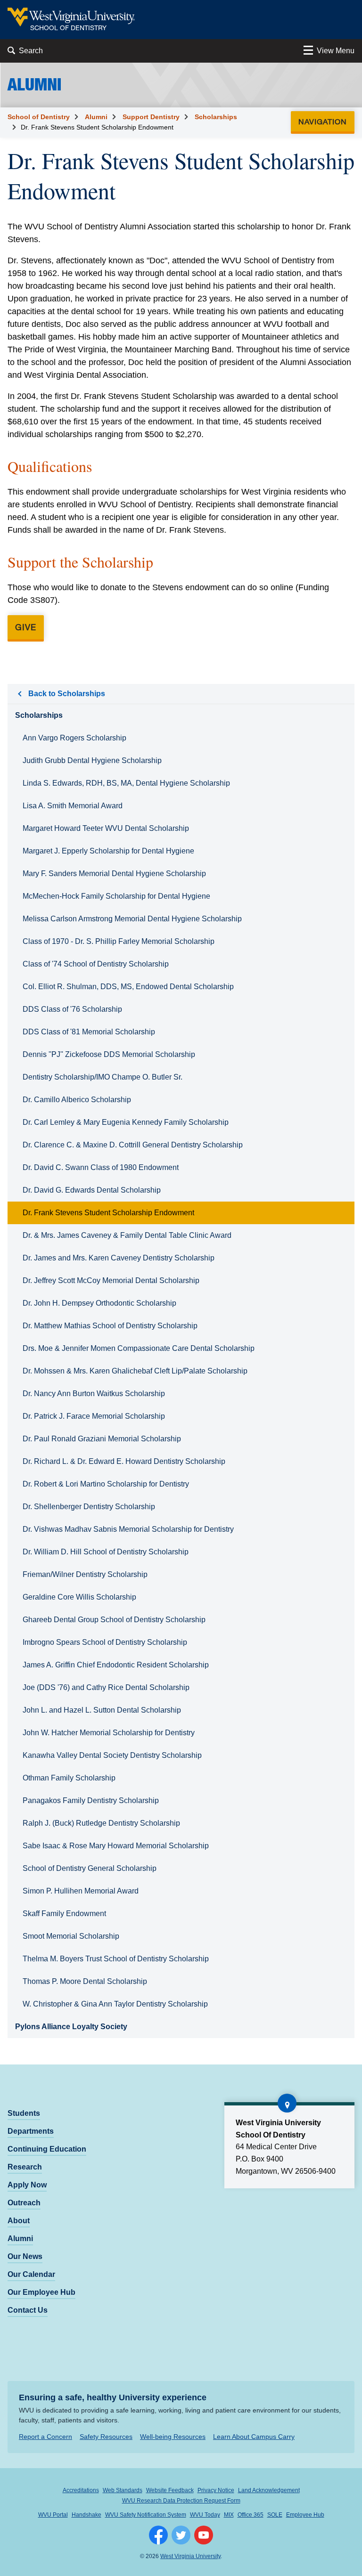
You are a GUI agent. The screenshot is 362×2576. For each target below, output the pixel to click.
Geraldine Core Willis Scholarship (79, 1597)
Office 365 (251, 2515)
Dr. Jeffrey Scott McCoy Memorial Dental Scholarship (111, 1280)
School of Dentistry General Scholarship (90, 1868)
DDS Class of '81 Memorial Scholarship (89, 1032)
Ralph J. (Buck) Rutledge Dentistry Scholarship (101, 1823)
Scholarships (216, 117)
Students (24, 2113)
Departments (31, 2131)
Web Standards (123, 2490)
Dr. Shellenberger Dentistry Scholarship (89, 1507)
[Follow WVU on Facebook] (158, 2535)
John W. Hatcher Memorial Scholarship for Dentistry (109, 1733)
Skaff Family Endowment (64, 1914)
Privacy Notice (216, 2490)
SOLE (275, 2515)
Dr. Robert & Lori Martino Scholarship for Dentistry (106, 1484)
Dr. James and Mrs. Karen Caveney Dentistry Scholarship (119, 1258)
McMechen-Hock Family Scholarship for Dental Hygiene (116, 896)
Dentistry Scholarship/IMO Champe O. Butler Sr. (103, 1077)
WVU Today (205, 2515)
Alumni (96, 117)
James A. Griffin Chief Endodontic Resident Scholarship (116, 1665)
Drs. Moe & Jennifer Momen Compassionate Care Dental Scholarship (139, 1348)
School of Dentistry (39, 117)
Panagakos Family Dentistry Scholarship (91, 1800)
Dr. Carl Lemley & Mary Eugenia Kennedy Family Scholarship (126, 1122)
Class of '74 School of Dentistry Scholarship (96, 964)
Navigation (325, 121)
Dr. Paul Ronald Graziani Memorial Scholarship (102, 1439)
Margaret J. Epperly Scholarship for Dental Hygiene (108, 851)
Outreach (24, 2203)
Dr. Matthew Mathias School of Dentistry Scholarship (110, 1326)
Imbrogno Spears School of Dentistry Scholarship (105, 1642)
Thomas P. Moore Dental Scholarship (85, 1981)
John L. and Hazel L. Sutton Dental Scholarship (102, 1710)
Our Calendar (31, 2274)
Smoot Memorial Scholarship (71, 1936)
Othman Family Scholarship (69, 1778)
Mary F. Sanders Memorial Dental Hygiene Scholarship (114, 874)
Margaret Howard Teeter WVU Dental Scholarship (106, 828)
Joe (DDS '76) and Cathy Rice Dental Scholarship (106, 1687)
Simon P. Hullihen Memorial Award (81, 1891)
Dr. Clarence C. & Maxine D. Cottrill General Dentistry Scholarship (133, 1145)
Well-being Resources (173, 2437)
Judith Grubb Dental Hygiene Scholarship (92, 760)
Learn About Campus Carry (254, 2437)
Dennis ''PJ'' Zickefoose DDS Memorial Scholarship (109, 1054)
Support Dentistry (151, 117)
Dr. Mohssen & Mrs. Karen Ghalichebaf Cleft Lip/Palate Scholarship (135, 1371)
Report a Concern (45, 2437)
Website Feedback (170, 2490)
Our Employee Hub (41, 2292)
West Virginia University (190, 2556)
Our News (25, 2256)
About (19, 2221)
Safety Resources (106, 2437)
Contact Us (28, 2310)
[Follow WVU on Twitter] (181, 2535)
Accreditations (81, 2490)
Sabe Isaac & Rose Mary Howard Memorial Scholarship (116, 1846)
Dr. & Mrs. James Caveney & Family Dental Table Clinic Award (127, 1235)
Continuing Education (47, 2149)
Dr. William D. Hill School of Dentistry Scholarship (106, 1552)
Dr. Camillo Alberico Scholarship (77, 1100)
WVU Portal (53, 2515)
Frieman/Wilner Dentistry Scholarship (85, 1574)
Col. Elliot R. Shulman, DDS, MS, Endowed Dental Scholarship (128, 987)
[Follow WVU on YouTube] (204, 2535)
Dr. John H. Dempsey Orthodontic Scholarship (99, 1303)
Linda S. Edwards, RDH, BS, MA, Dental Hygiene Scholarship (126, 783)
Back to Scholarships (67, 694)
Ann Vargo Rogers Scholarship (74, 738)
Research (25, 2167)
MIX (229, 2515)
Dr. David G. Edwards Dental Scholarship (92, 1190)
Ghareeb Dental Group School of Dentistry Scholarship (114, 1620)
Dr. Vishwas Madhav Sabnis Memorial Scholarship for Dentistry (128, 1529)
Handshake (86, 2515)
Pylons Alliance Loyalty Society (71, 2027)
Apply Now (27, 2185)
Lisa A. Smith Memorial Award (73, 806)
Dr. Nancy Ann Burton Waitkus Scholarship (94, 1394)
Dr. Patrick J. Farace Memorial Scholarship (94, 1416)
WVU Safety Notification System (146, 2515)
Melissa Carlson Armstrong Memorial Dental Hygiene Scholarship (132, 919)
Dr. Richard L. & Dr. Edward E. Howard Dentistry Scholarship (124, 1461)
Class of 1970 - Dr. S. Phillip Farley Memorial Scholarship (119, 941)
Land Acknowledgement (269, 2490)
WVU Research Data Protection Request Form (181, 2501)
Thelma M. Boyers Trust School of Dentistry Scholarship (116, 1959)
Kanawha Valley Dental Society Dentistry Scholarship (112, 1755)
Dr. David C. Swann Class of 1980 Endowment (101, 1167)
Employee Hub (305, 2515)
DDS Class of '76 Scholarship (72, 1009)
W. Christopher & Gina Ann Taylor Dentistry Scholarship (115, 2004)
